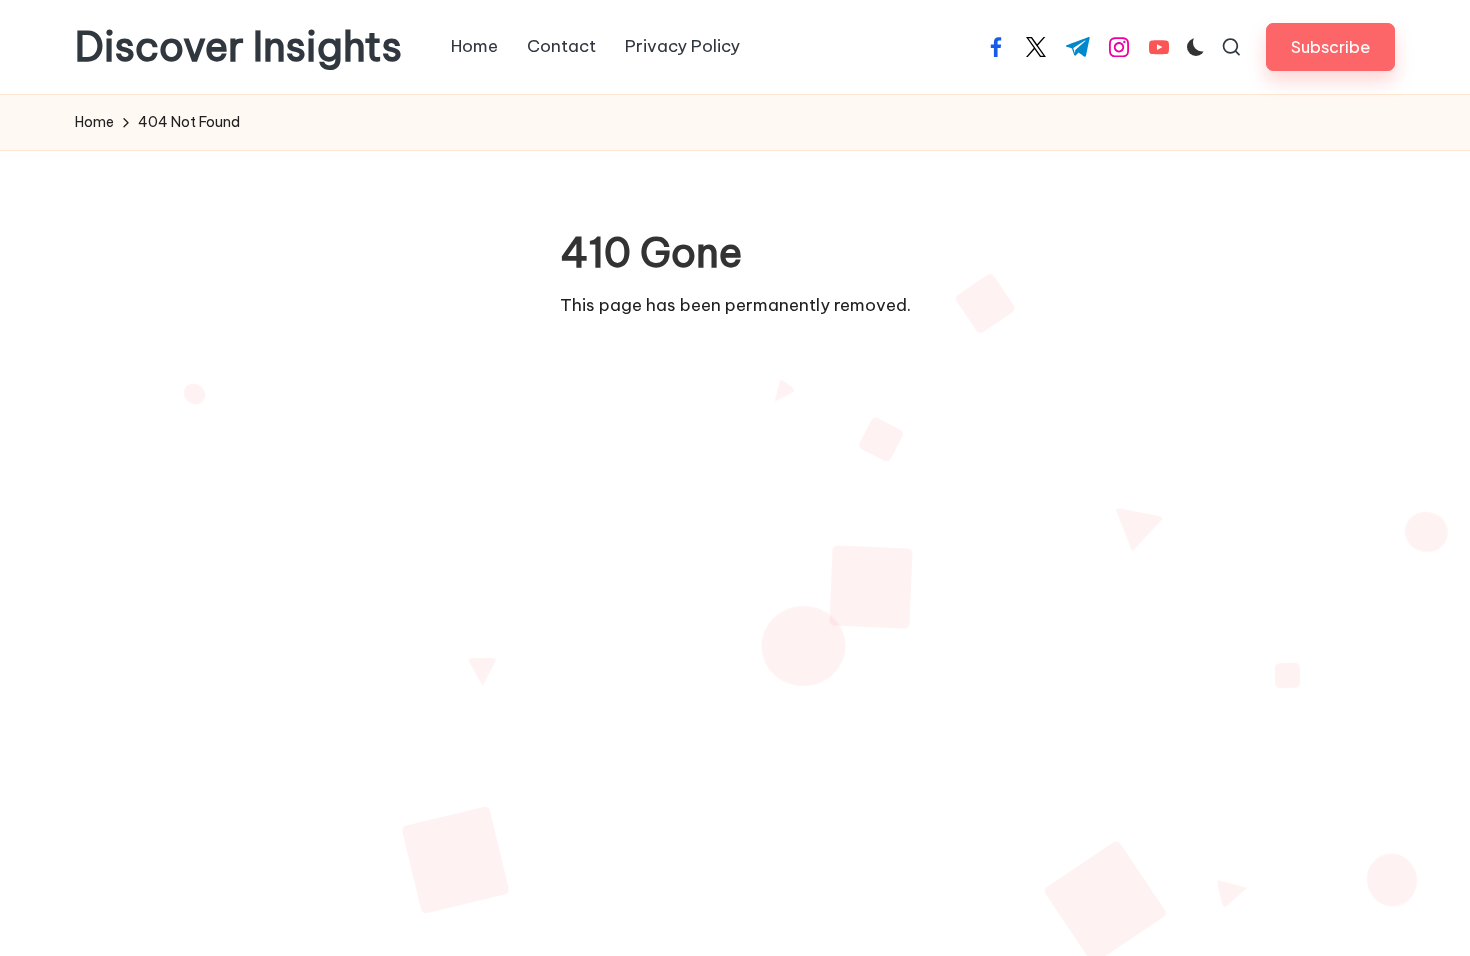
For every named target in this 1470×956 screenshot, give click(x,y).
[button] (1330, 46)
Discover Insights (238, 47)
